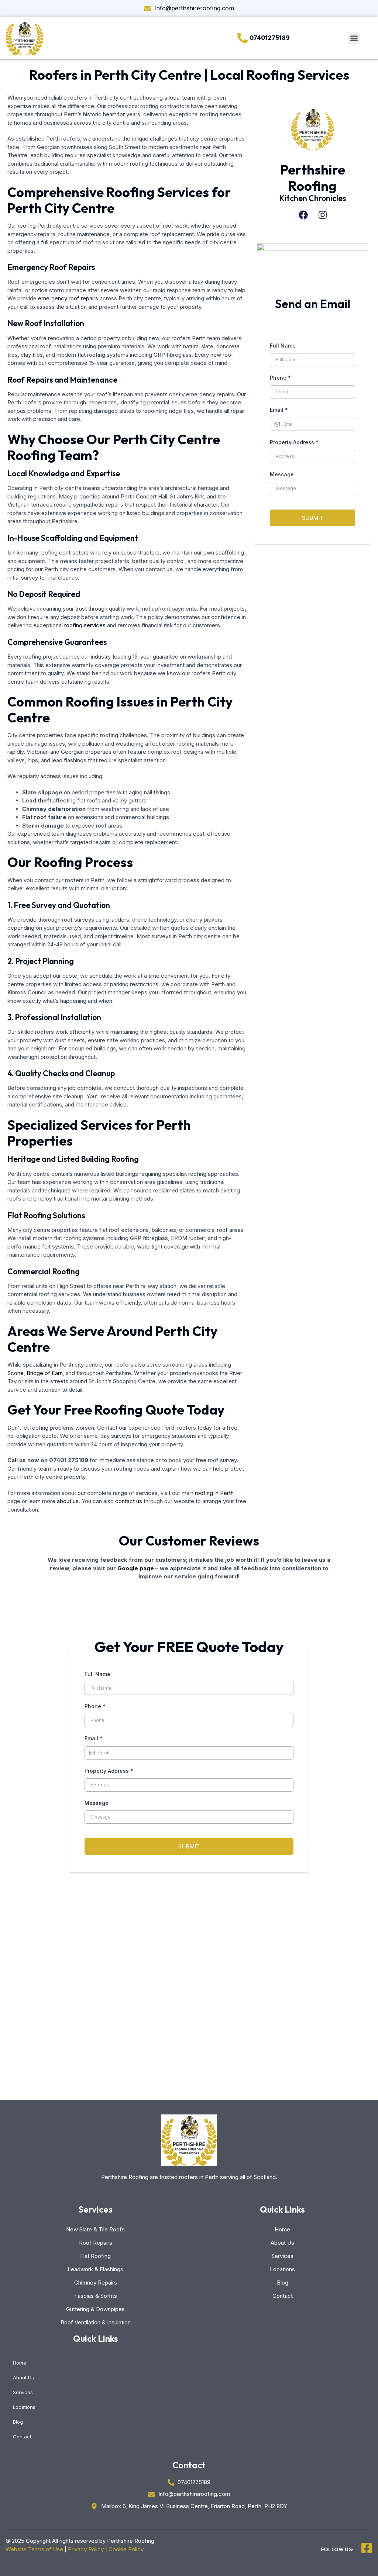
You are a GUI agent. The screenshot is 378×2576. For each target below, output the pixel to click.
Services (282, 2256)
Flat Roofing (95, 2256)
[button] (354, 38)
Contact (283, 2296)
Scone (16, 1373)
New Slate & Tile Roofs (95, 2229)
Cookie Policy (126, 2549)
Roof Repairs (96, 2243)
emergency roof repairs (68, 298)
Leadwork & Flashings (95, 2269)
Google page (136, 1568)
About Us (282, 2243)
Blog (283, 2283)
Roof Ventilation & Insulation (96, 2322)
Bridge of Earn (45, 1373)
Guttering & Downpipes (95, 2309)
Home (282, 2229)
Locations (282, 2269)
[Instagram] (323, 215)
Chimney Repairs (96, 2283)
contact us (129, 1501)
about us (68, 1501)
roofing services (85, 625)
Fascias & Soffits (96, 2296)
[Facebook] (303, 215)
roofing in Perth (214, 1493)
